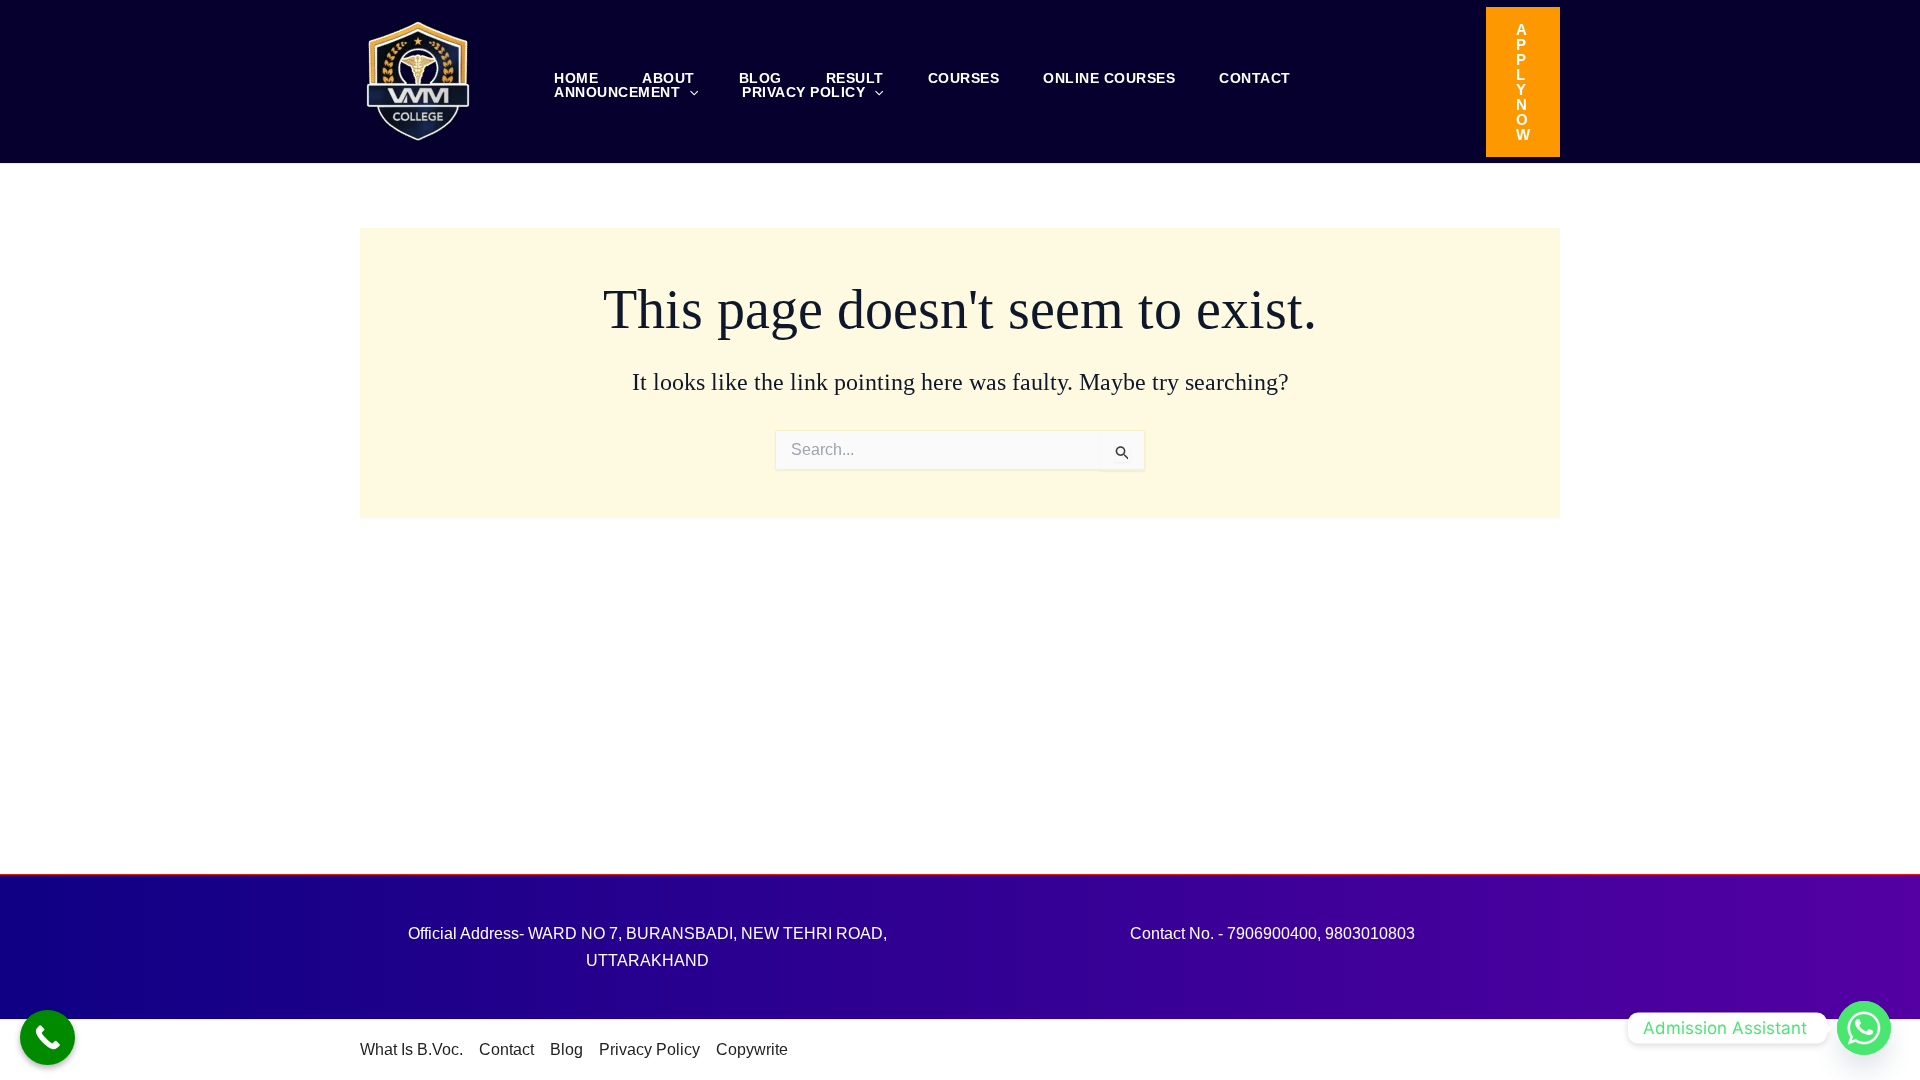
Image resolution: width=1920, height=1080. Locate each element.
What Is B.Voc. (411, 1049)
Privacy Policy (803, 92)
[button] (1523, 82)
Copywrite (752, 1049)
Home (576, 78)
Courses (964, 78)
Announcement (617, 92)
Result (855, 78)
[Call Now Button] (47, 1037)
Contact (1255, 78)
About (668, 78)
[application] (689, 92)
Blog (760, 78)
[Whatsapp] (1864, 1028)
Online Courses (1109, 78)
